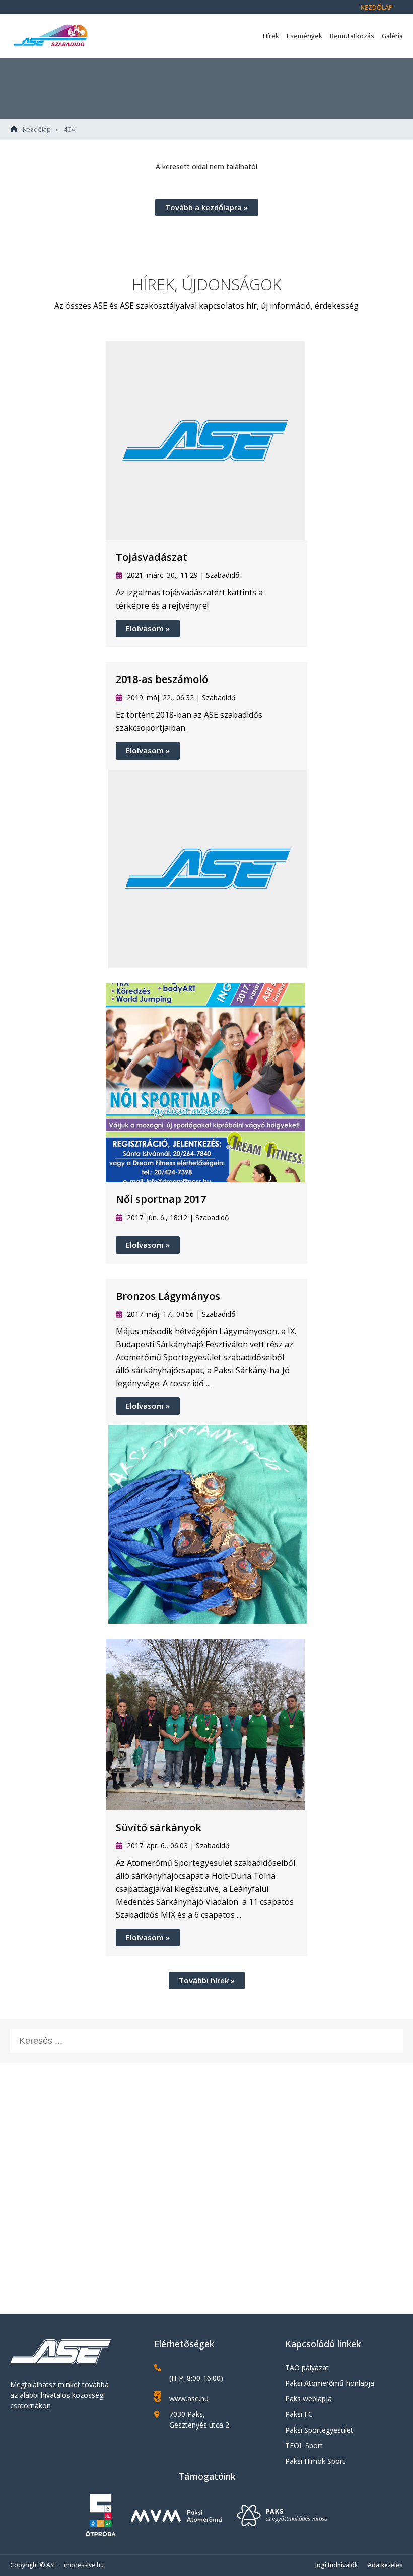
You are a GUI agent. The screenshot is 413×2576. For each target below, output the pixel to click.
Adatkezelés (385, 2565)
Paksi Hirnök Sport (315, 2461)
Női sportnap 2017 (161, 1199)
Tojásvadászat (152, 557)
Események (304, 36)
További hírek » (207, 1980)
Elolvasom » (148, 628)
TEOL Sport (304, 2445)
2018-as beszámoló (162, 679)
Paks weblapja (308, 2399)
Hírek (271, 36)
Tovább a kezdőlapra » (206, 207)
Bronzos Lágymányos (168, 1296)
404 (69, 130)
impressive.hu (84, 2565)
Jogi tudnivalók (336, 2565)
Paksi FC (299, 2414)
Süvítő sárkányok (159, 1827)
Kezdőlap (377, 7)
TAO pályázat (307, 2367)
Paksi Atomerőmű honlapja (330, 2383)
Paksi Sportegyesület (319, 2430)
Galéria (392, 36)
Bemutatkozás (352, 36)
